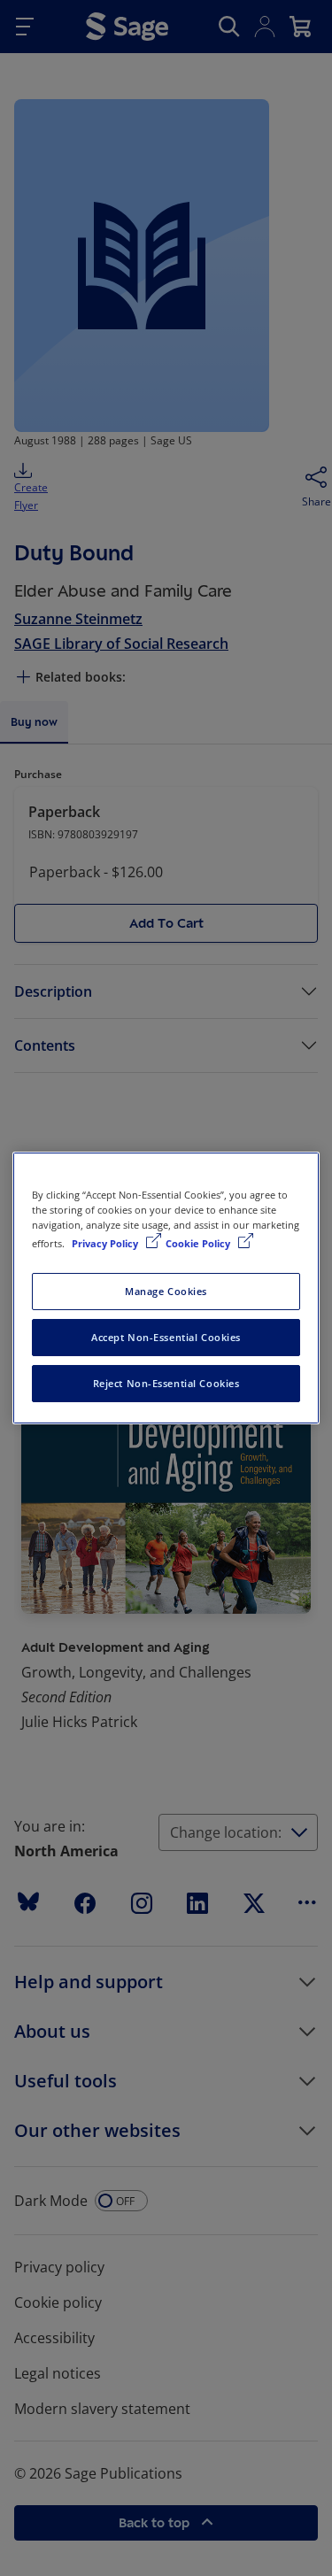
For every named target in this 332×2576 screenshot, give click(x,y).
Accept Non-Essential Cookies (166, 1337)
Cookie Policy (199, 1243)
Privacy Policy (106, 1243)
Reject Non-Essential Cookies (166, 1383)
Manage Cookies (166, 1291)
